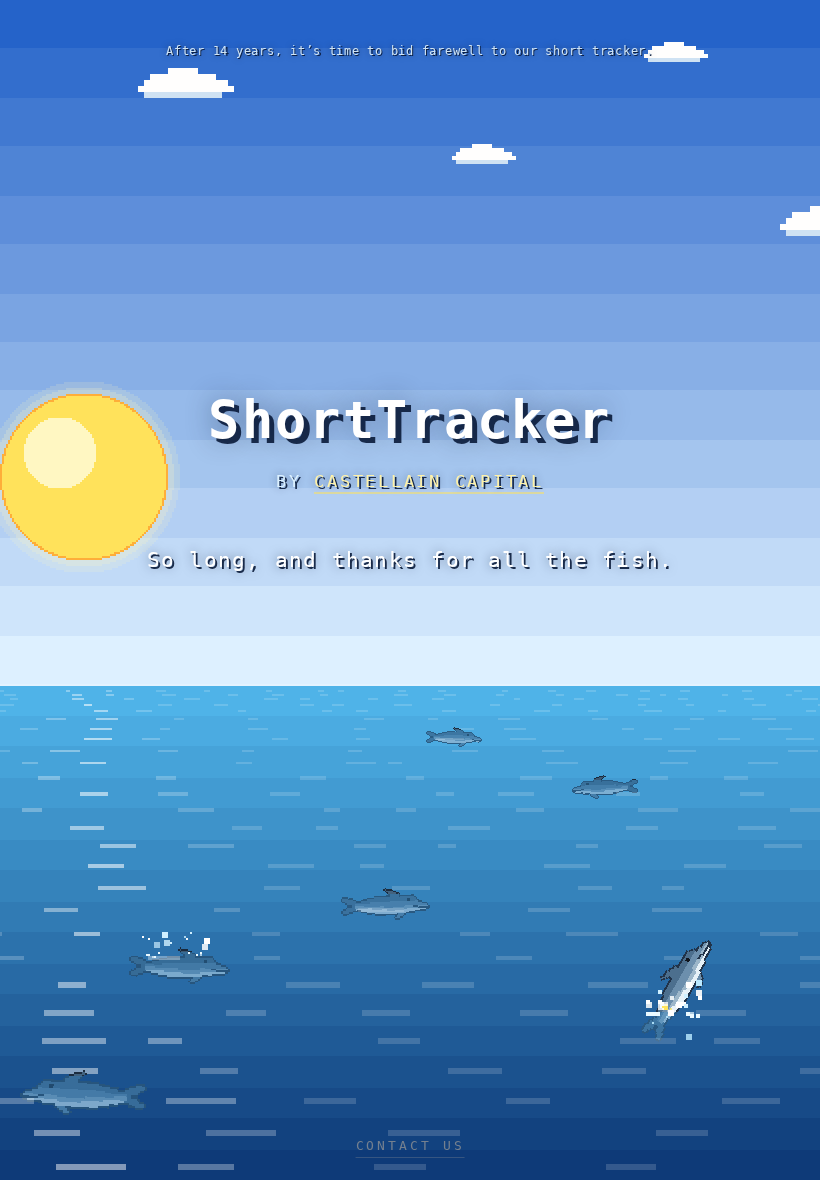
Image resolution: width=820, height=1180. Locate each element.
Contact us (410, 1145)
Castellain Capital (429, 481)
